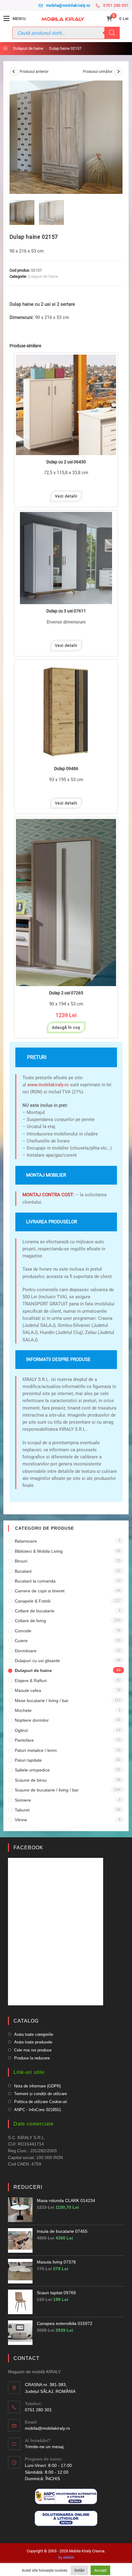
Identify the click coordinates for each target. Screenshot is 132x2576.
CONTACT (27, 2358)
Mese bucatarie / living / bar (42, 1701)
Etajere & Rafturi (31, 1681)
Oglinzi (21, 1730)
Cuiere (21, 1641)
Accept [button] (100, 2570)
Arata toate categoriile (34, 2034)
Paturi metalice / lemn (36, 1750)
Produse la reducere (32, 2058)
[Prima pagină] (5, 48)
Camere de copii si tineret (40, 1591)
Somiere (23, 1800)
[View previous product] (14, 72)
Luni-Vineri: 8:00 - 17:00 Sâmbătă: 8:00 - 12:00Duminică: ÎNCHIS (48, 2472)
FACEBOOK (28, 1848)
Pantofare (24, 1740)
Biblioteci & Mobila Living (39, 1551)
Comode (23, 1631)
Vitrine (21, 1820)
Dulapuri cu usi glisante (37, 1661)
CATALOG (26, 2021)
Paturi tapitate (28, 1760)
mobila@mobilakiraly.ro (68, 5)
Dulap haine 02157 (65, 48)
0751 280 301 (116, 5)
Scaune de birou (31, 1780)
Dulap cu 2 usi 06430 (66, 462)
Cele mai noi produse (33, 2050)
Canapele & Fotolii (33, 1601)
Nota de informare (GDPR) (37, 2086)
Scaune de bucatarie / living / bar (47, 1790)
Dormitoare (26, 1651)
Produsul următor (98, 72)
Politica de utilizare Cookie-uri (41, 2102)
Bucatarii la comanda (35, 1581)
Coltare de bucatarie (35, 1611)
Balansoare (26, 1541)
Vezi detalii (66, 496)
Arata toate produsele (33, 2042)
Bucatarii (23, 1571)
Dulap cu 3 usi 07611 (66, 611)
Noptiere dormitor (32, 1720)
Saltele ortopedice (32, 1770)
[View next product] (118, 72)
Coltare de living (30, 1621)
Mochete (23, 1710)
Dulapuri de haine (43, 276)
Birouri (21, 1561)
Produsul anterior (34, 72)
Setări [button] (79, 2570)
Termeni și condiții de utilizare (41, 2094)
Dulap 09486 (66, 769)
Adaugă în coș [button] (66, 1027)
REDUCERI (28, 2187)
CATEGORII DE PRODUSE (45, 1528)
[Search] (112, 33)
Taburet (22, 1810)
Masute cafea (28, 1690)
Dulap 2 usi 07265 (66, 993)
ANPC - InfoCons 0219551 (38, 2110)
